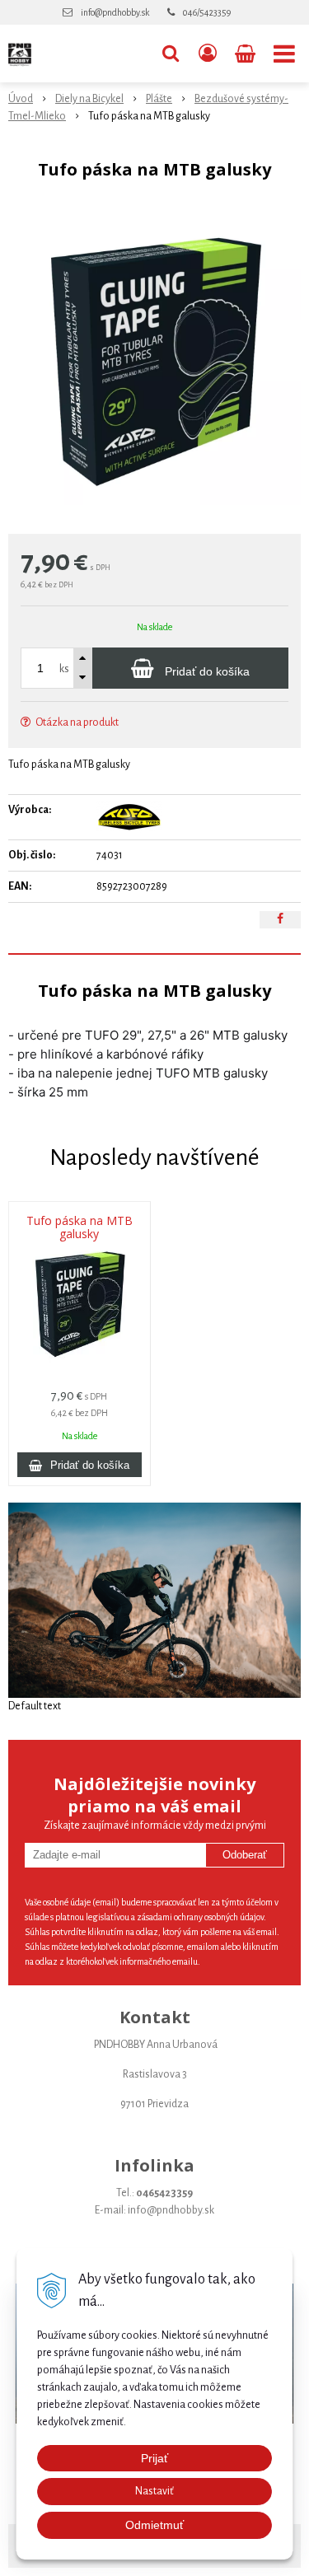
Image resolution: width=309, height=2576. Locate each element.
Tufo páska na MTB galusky (80, 1227)
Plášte (159, 99)
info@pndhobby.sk (115, 12)
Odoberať (245, 1855)
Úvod (21, 99)
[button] (171, 54)
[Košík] (247, 54)
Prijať (154, 2458)
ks (64, 669)
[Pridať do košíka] (80, 1465)
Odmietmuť (154, 2525)
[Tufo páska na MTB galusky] (154, 361)
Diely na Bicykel (89, 99)
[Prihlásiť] (208, 54)
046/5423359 (207, 12)
